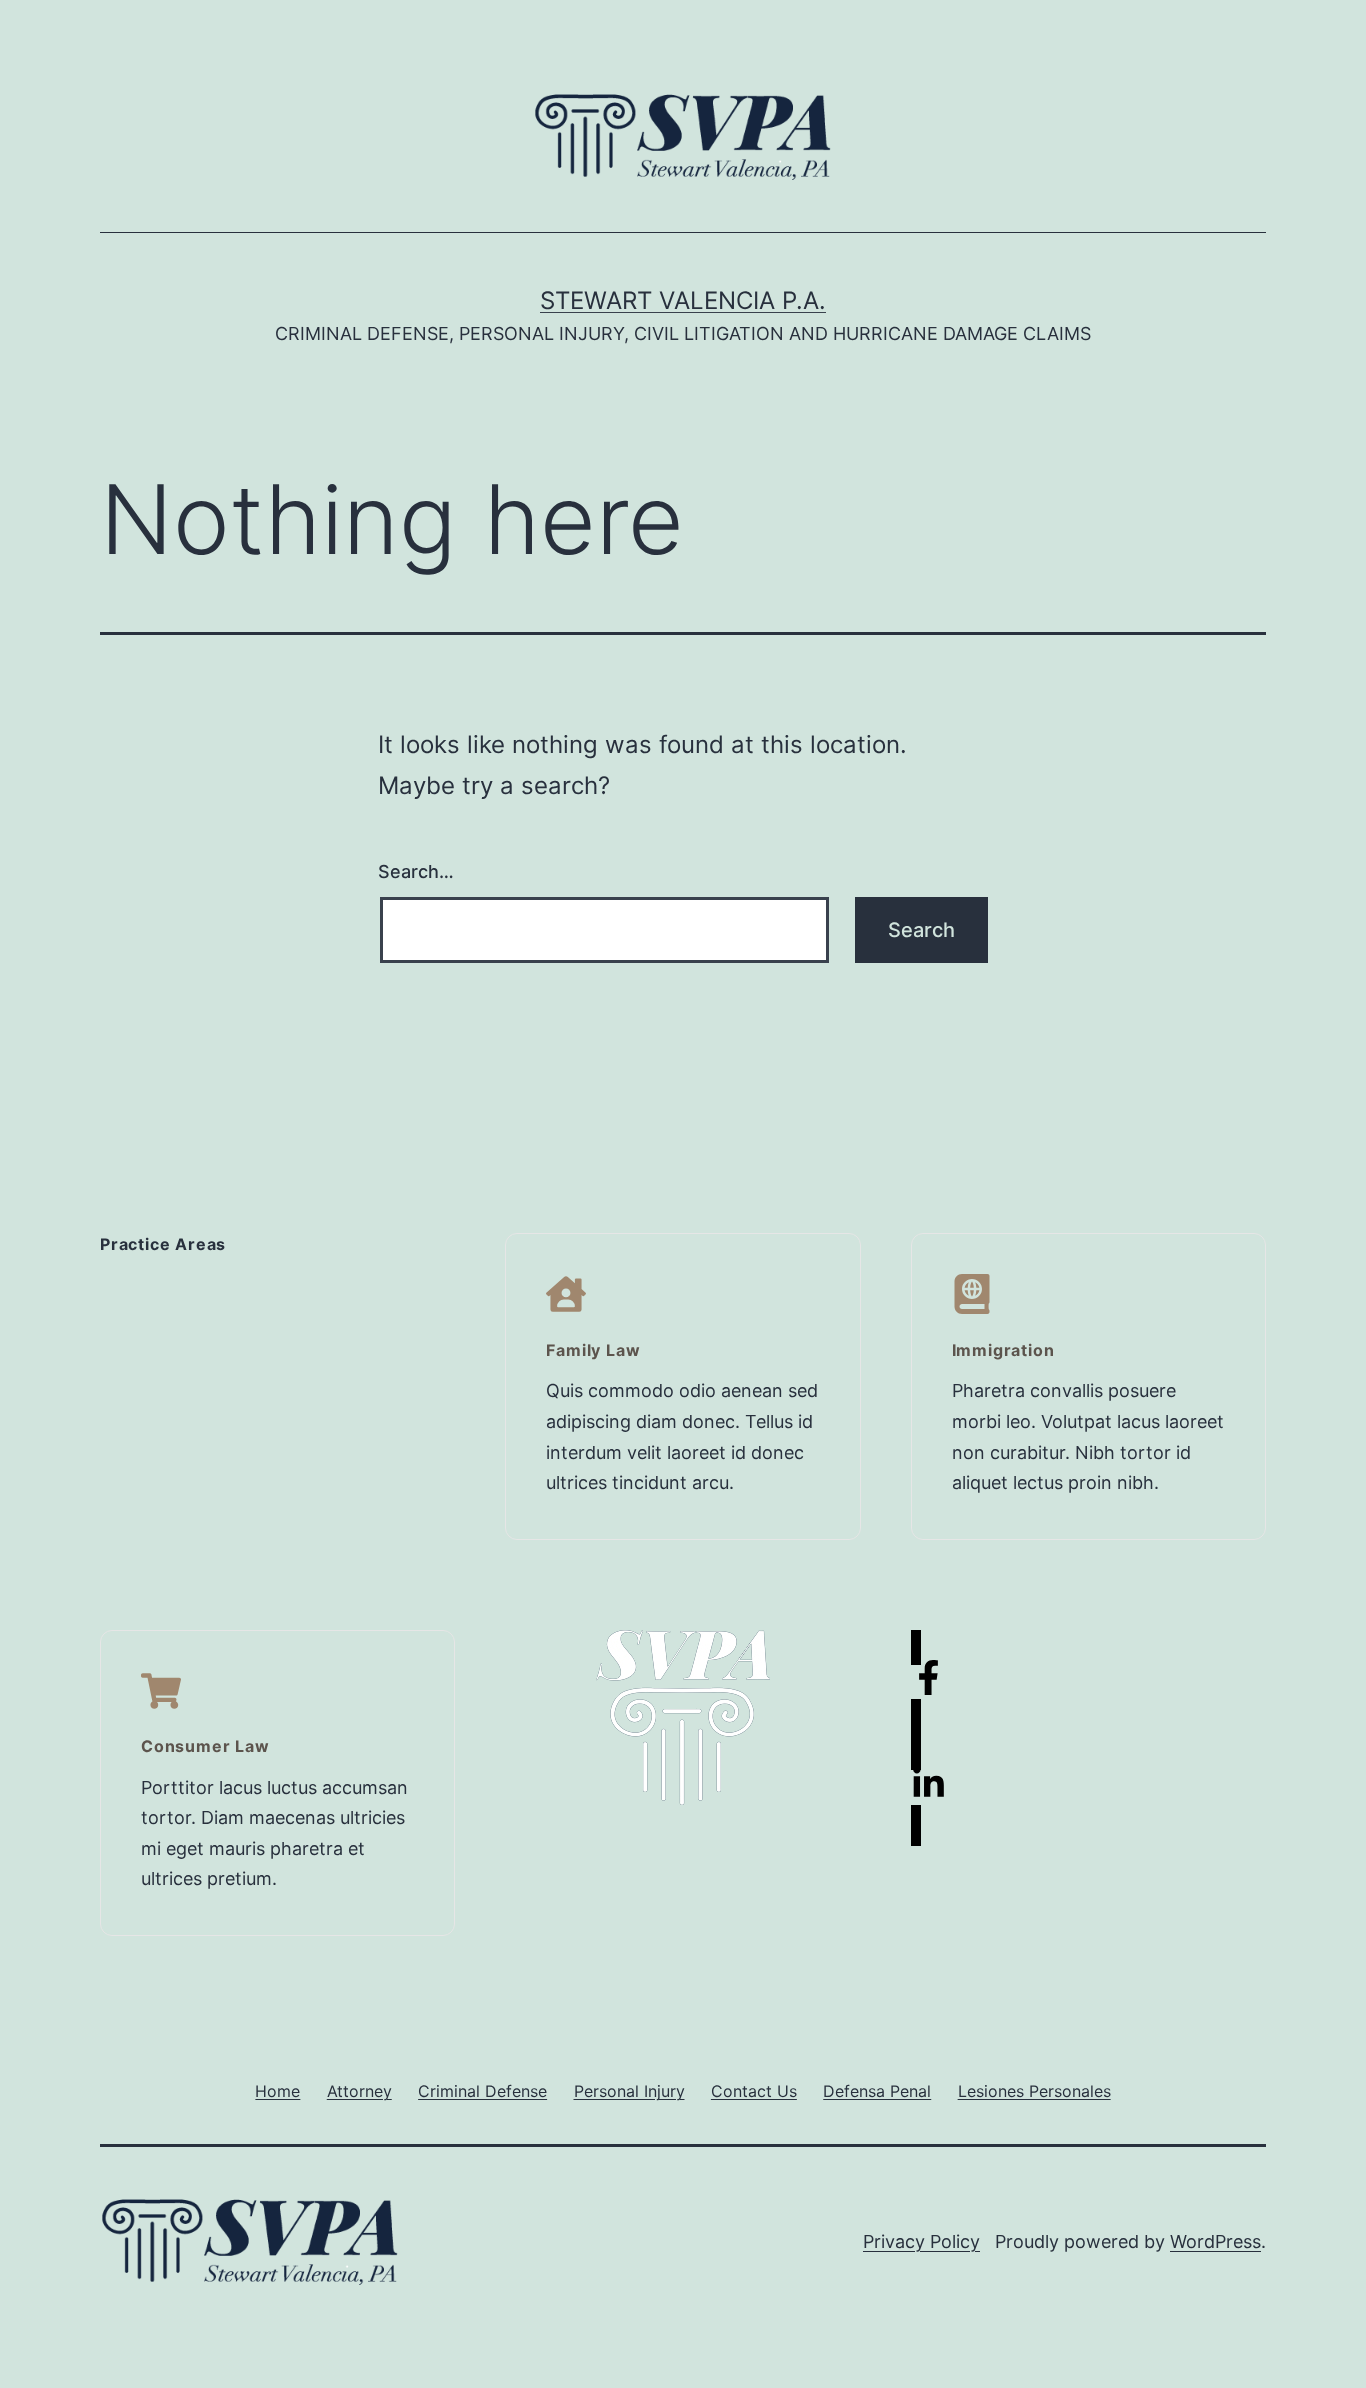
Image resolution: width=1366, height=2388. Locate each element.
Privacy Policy (921, 2241)
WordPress (1215, 2241)
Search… (416, 871)
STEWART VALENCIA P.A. (683, 300)
